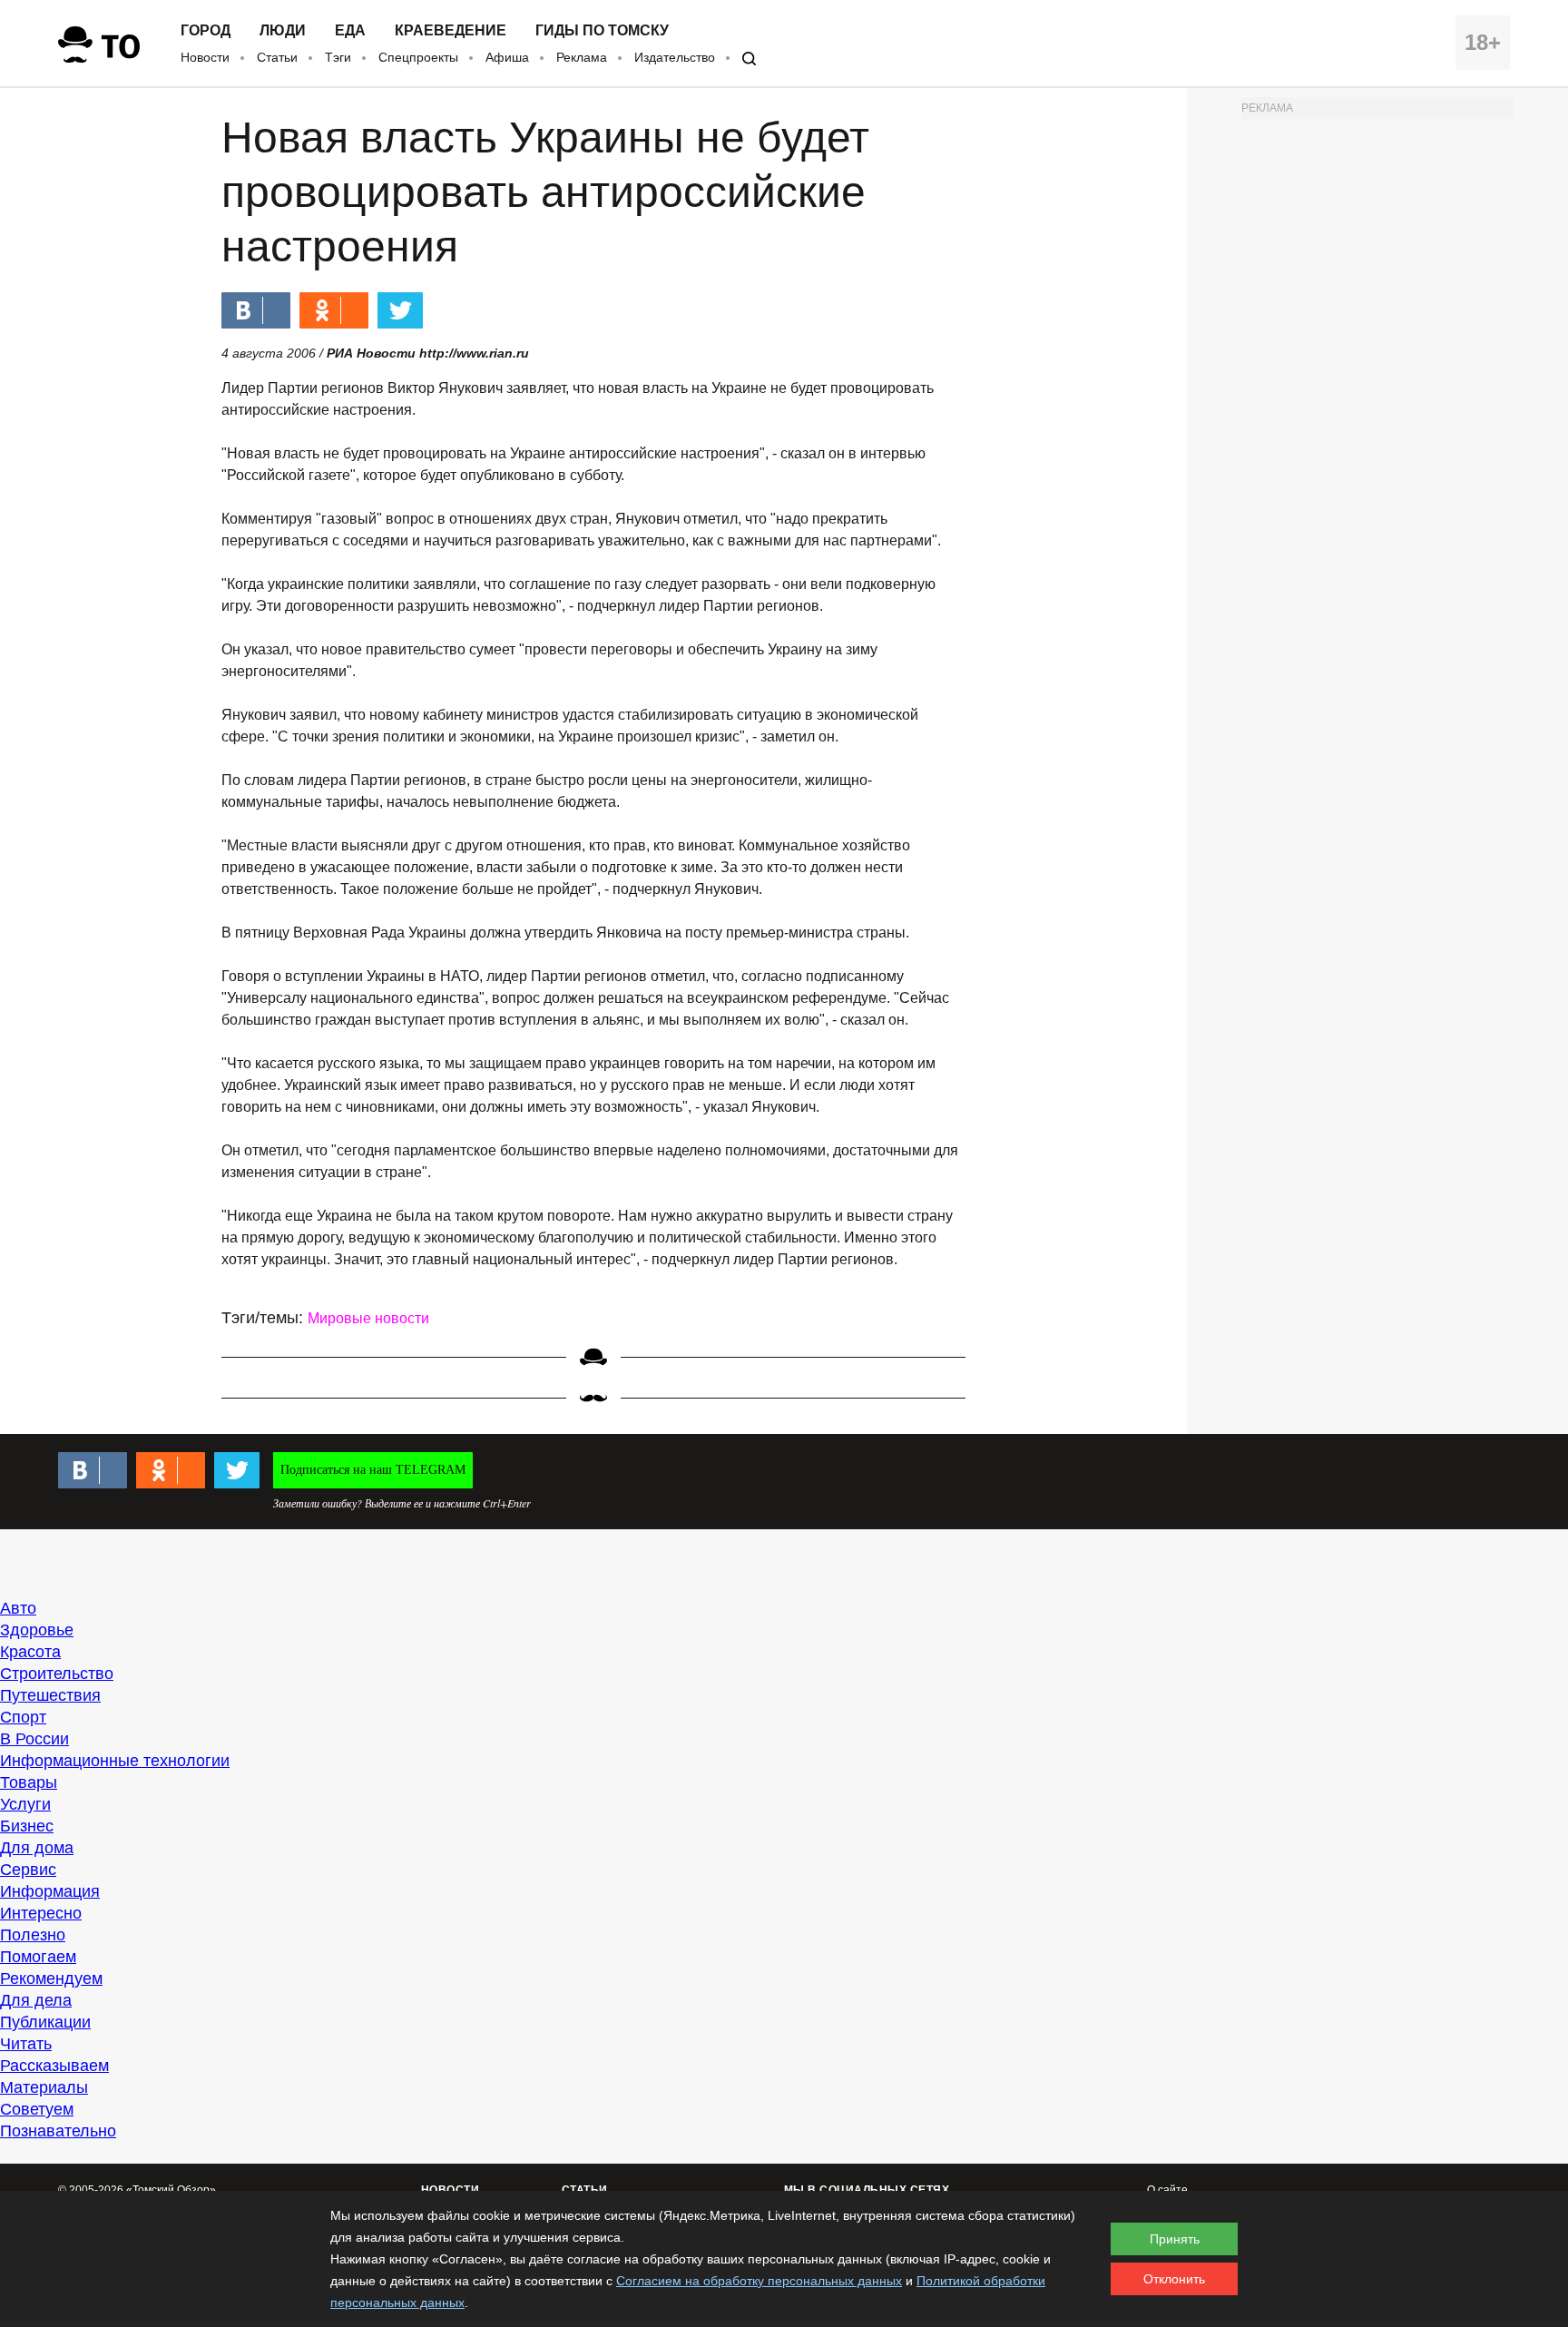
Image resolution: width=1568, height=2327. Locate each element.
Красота (30, 1652)
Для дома (37, 1848)
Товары (29, 1782)
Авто (18, 1608)
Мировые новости (368, 1318)
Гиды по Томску (602, 31)
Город (206, 31)
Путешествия (50, 1695)
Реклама (582, 57)
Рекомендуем (51, 1978)
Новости (205, 57)
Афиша (507, 57)
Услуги (25, 1804)
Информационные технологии (115, 1761)
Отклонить (1174, 2279)
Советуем (37, 2109)
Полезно (33, 1935)
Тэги (338, 57)
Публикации (45, 2022)
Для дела (36, 2000)
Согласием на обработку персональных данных (759, 2281)
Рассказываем (54, 2066)
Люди (283, 31)
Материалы (44, 2087)
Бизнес (27, 1826)
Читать (26, 2044)
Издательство (675, 57)
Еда (350, 31)
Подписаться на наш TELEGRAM (373, 1470)
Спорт (23, 1717)
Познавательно (58, 2131)
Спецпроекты (418, 57)
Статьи (277, 57)
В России (34, 1739)
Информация (50, 1891)
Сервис (28, 1870)
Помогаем (38, 1957)
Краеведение (451, 31)
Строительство (57, 1674)
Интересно (41, 1913)
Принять (1175, 2239)
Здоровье (37, 1630)
